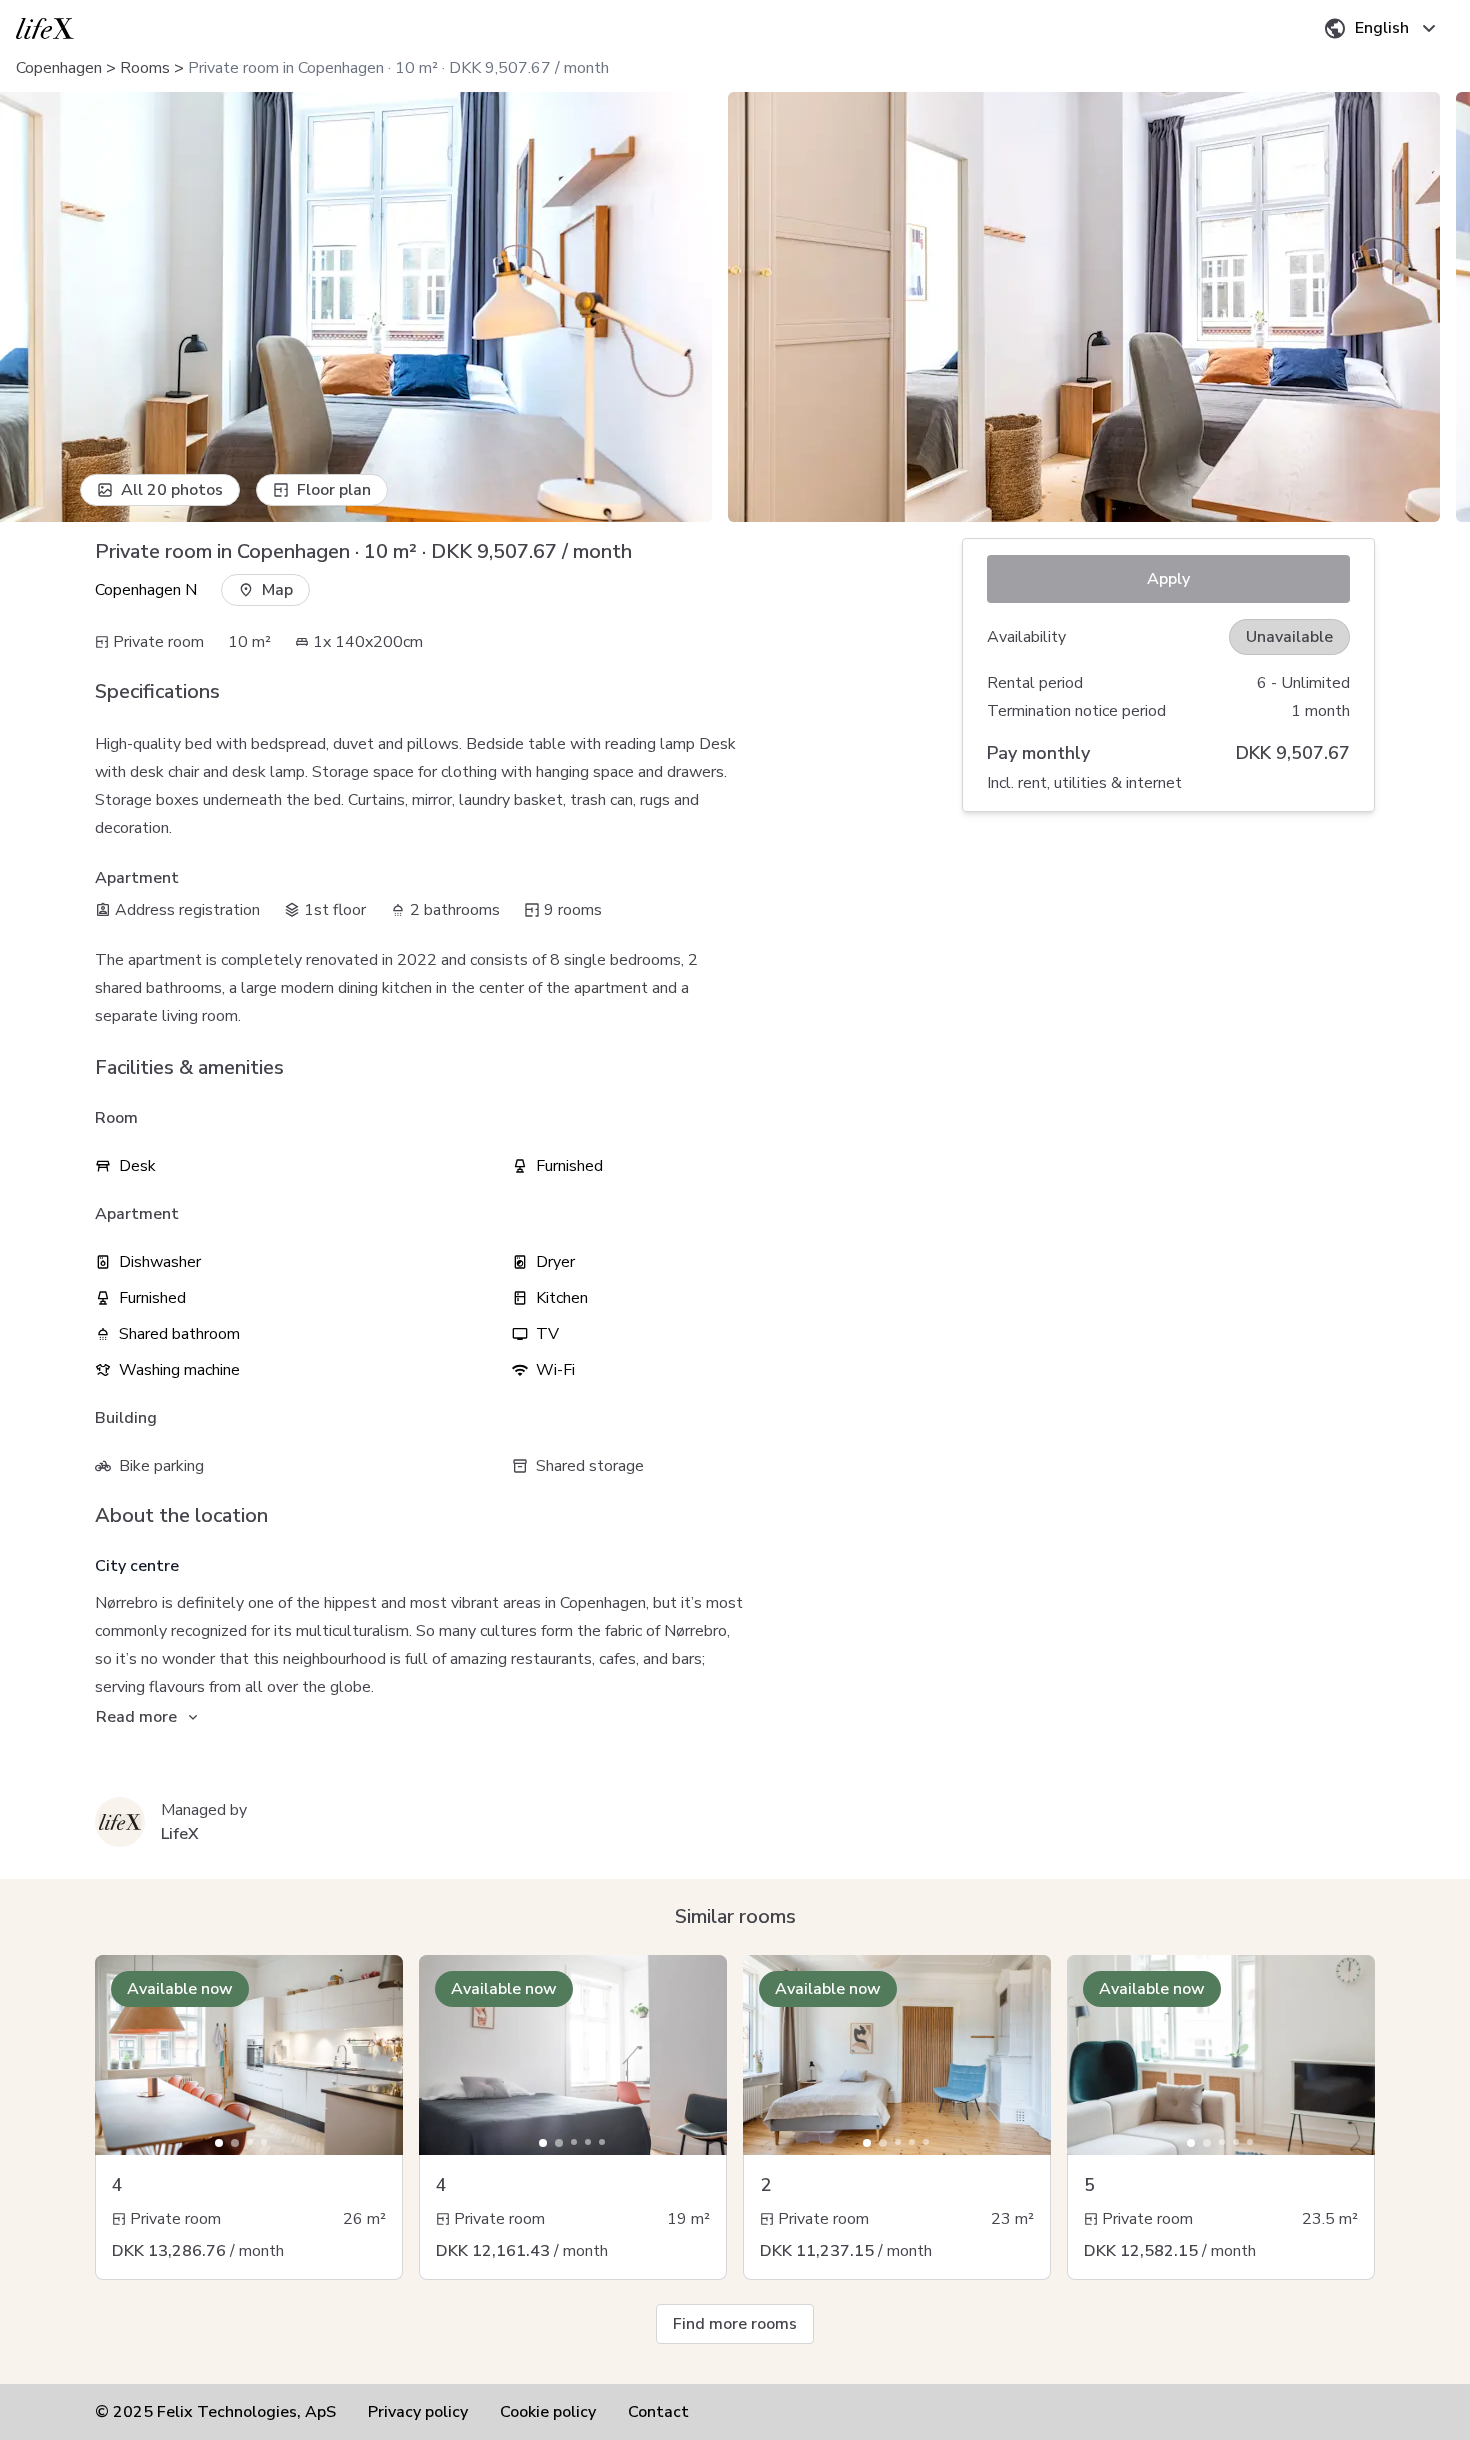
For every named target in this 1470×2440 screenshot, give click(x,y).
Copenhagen (59, 68)
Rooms (145, 68)
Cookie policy (548, 2412)
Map (277, 590)
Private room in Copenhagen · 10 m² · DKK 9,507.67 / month (398, 68)
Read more (136, 1717)
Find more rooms (735, 2324)
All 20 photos (172, 490)
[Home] (45, 28)
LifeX (180, 1834)
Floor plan (334, 490)
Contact (658, 2412)
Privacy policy (418, 2412)
